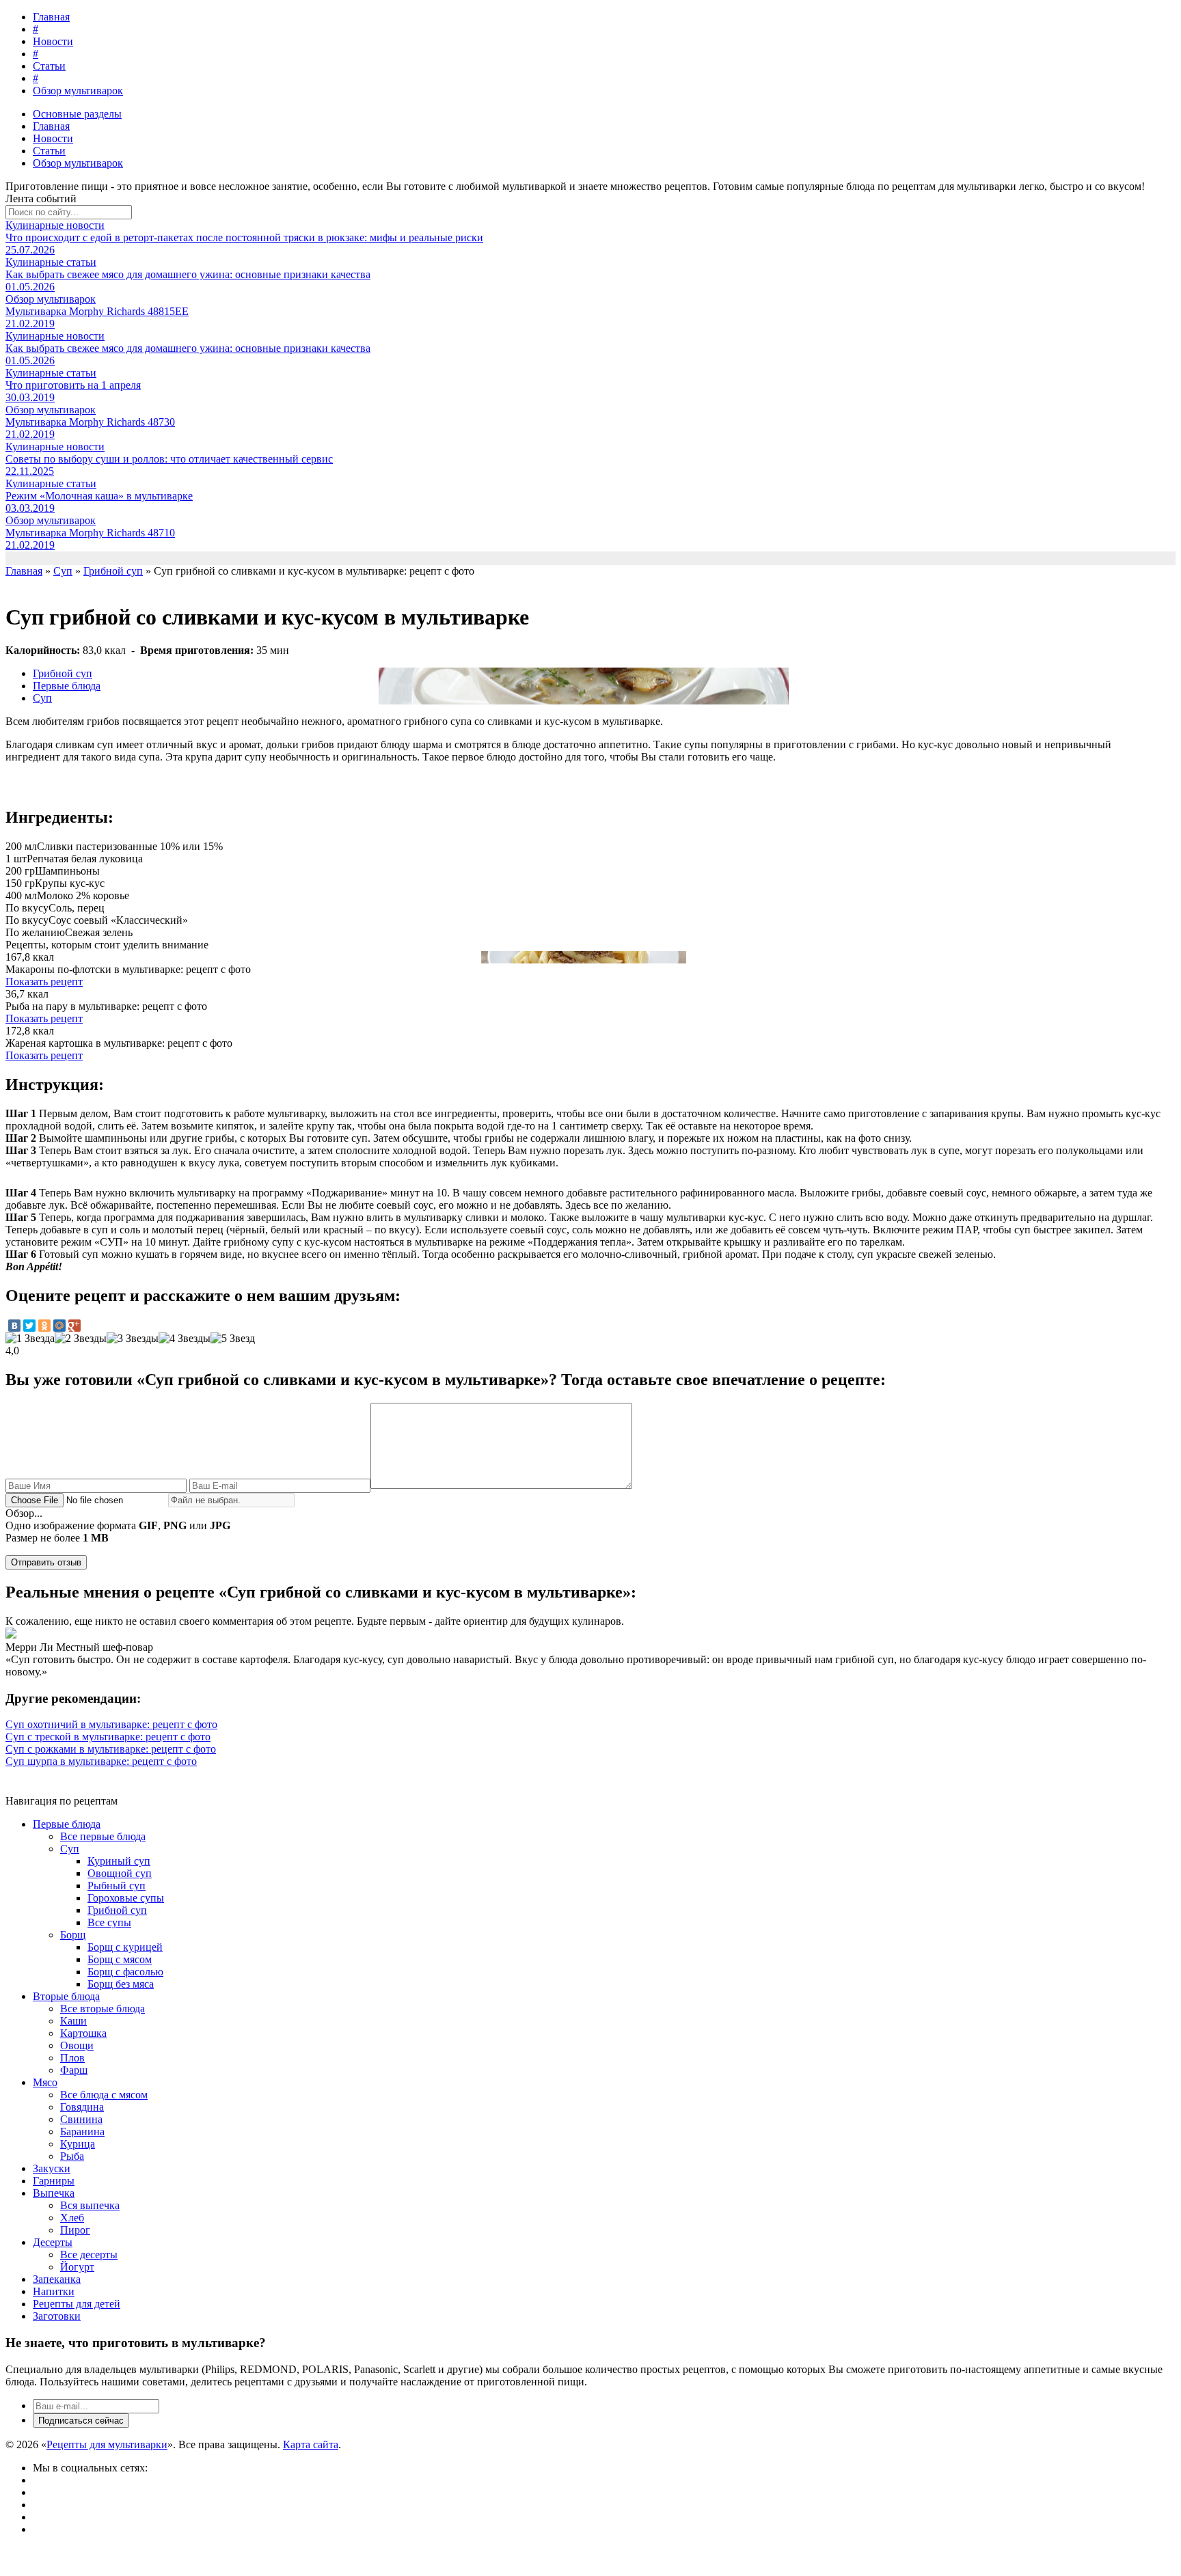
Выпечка (54, 2193)
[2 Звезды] (81, 1339)
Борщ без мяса (121, 1984)
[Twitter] (29, 1326)
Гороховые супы (126, 1898)
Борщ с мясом (120, 1959)
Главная (51, 17)
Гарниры (54, 2181)
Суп (42, 698)
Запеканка (57, 2279)
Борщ (73, 1935)
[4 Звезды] (185, 1339)
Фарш (74, 2070)
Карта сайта (311, 2444)
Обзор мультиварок (78, 91)
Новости (53, 41)
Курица (78, 2144)
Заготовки (57, 2316)
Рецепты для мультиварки (107, 2444)
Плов (72, 2058)
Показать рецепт (44, 982)
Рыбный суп (117, 1886)
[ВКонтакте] (14, 1326)
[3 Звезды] (133, 1339)
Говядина (82, 2107)
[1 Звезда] (30, 1339)
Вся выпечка (90, 2205)
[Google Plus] (74, 1326)
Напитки (54, 2291)
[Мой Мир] (59, 1326)
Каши (73, 2021)
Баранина (82, 2132)
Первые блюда (67, 686)
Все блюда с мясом (104, 2095)
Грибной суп (63, 673)
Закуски (52, 2168)
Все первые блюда (103, 1836)
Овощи (77, 2045)
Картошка (83, 2033)
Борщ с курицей (125, 1947)
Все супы (109, 1922)
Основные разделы (77, 114)
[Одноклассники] (44, 1326)
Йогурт (77, 2267)
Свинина (81, 2119)
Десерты (53, 2242)
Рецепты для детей (77, 2304)
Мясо (45, 2082)
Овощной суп (120, 1873)
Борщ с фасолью (125, 1972)
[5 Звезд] (233, 1339)
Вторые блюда (66, 1996)
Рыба (72, 2156)
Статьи (49, 66)
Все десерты (89, 2255)
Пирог (75, 2230)
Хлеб (72, 2218)
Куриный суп (119, 1861)
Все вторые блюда (103, 2009)
